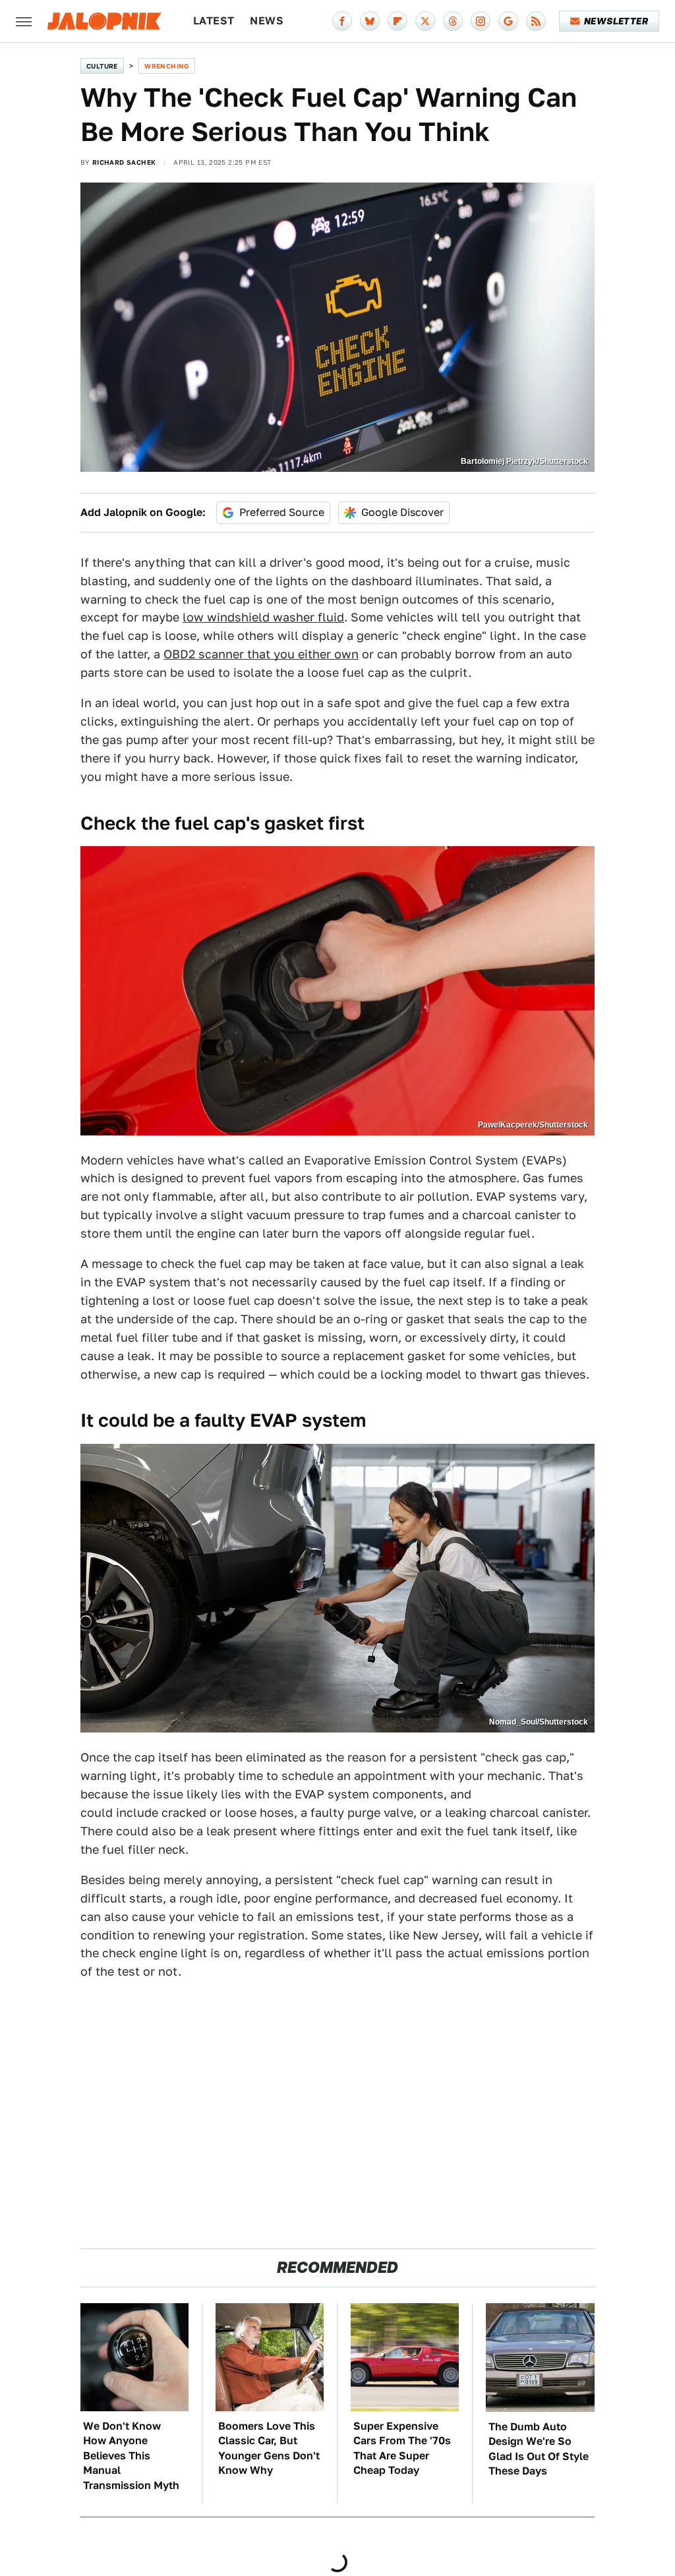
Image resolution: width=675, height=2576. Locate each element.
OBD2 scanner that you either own (261, 654)
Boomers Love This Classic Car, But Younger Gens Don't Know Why (269, 2448)
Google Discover (402, 512)
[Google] (508, 21)
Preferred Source (282, 512)
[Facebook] (342, 21)
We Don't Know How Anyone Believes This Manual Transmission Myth (131, 2456)
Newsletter (616, 21)
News (267, 21)
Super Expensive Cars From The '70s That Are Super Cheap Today (402, 2448)
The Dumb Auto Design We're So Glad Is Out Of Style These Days (539, 2449)
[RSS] (536, 21)
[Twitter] (425, 21)
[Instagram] (481, 21)
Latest (214, 21)
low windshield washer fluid (263, 617)
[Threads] (453, 21)
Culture (102, 66)
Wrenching (167, 66)
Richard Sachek (124, 162)
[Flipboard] (397, 21)
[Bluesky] (370, 21)
